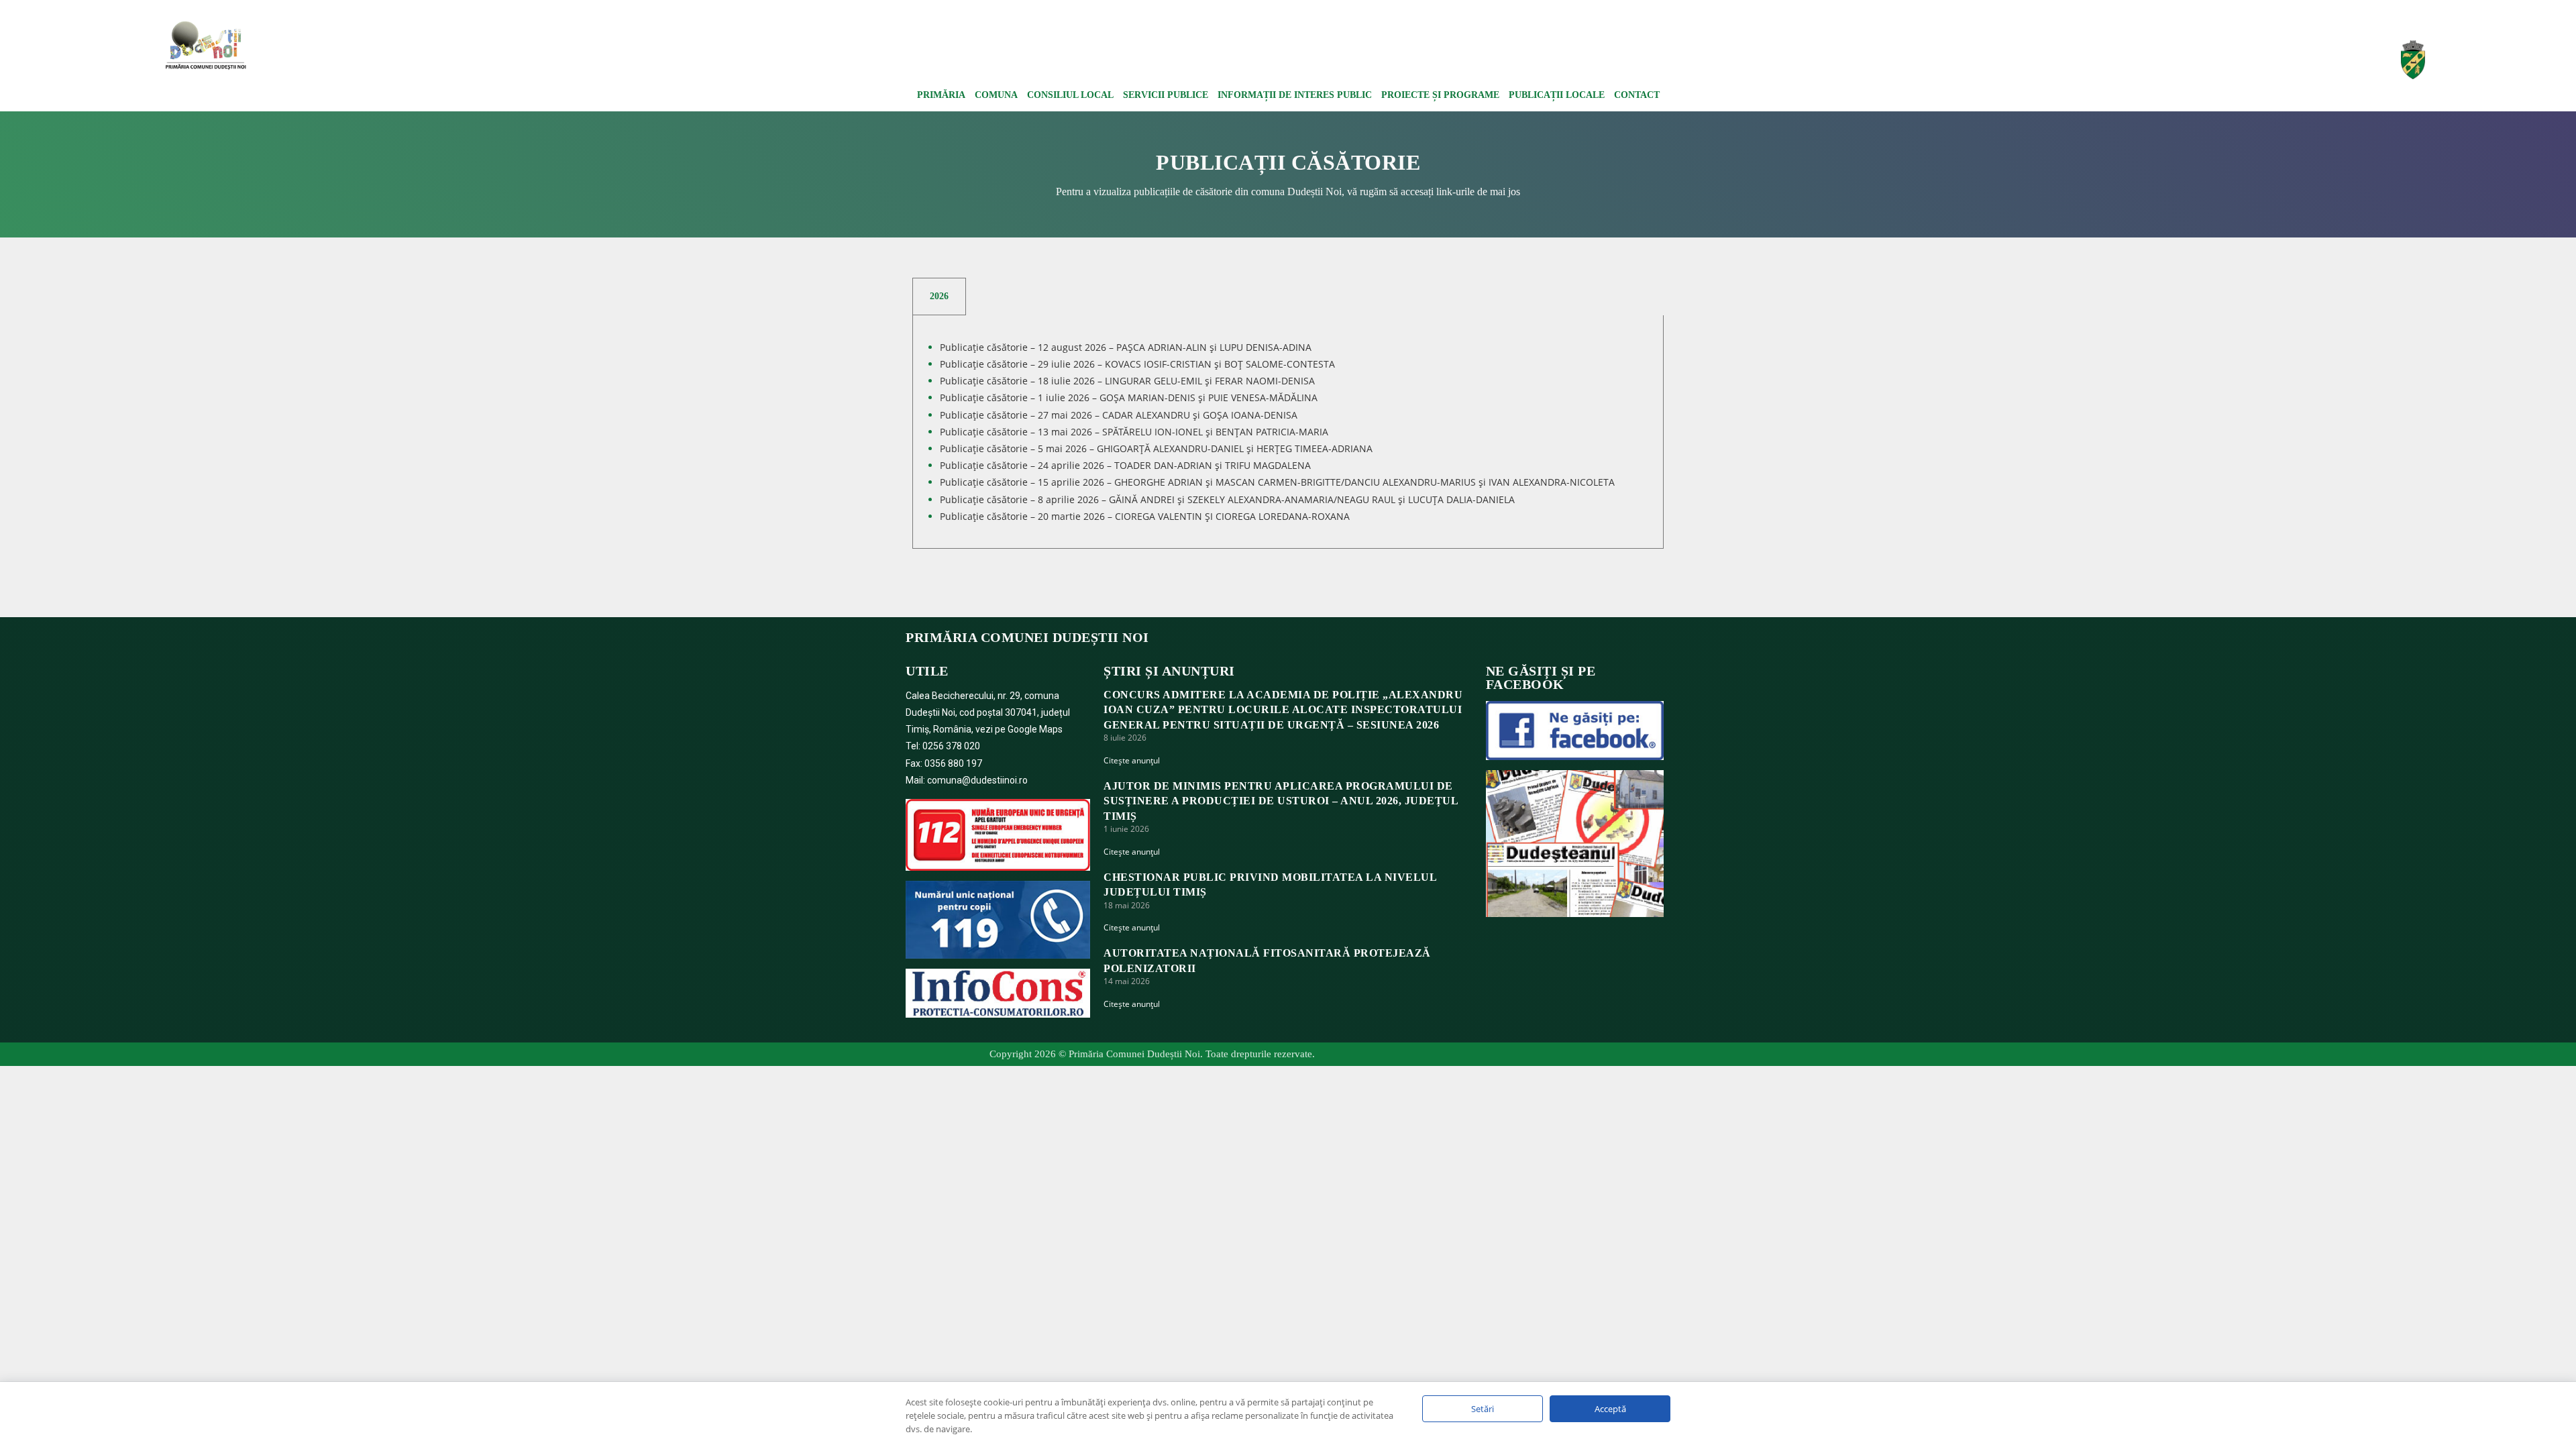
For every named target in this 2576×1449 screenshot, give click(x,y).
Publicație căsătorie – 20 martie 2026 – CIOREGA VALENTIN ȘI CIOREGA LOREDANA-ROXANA (1145, 516)
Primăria (941, 95)
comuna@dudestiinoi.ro (977, 780)
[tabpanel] (1288, 432)
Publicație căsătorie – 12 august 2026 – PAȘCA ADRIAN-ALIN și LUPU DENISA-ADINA (1126, 347)
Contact (1637, 95)
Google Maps (1035, 729)
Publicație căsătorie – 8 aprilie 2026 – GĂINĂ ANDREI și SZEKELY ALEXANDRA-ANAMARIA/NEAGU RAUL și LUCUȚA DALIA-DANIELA (1227, 499)
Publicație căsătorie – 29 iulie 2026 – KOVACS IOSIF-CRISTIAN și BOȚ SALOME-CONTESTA (1137, 364)
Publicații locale (1557, 95)
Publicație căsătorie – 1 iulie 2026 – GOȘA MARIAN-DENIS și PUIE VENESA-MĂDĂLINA (1129, 397)
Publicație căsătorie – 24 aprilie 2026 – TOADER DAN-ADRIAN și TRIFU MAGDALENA (1125, 465)
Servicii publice (1166, 95)
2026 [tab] (939, 296)
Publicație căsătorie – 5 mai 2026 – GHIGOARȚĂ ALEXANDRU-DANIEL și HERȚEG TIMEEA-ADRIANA (1156, 448)
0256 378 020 (951, 746)
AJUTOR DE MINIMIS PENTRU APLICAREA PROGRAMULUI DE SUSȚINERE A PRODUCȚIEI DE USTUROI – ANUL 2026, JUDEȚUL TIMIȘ (1281, 801)
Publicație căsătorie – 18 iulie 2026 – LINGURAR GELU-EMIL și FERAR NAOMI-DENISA (1127, 381)
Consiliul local (1070, 95)
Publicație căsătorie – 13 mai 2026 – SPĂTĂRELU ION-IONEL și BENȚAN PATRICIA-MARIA (1134, 432)
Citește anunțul (1132, 760)
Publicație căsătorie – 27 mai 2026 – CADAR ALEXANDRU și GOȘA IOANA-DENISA (1119, 415)
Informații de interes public (1295, 95)
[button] (2084, 50)
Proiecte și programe (1440, 95)
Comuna (996, 95)
